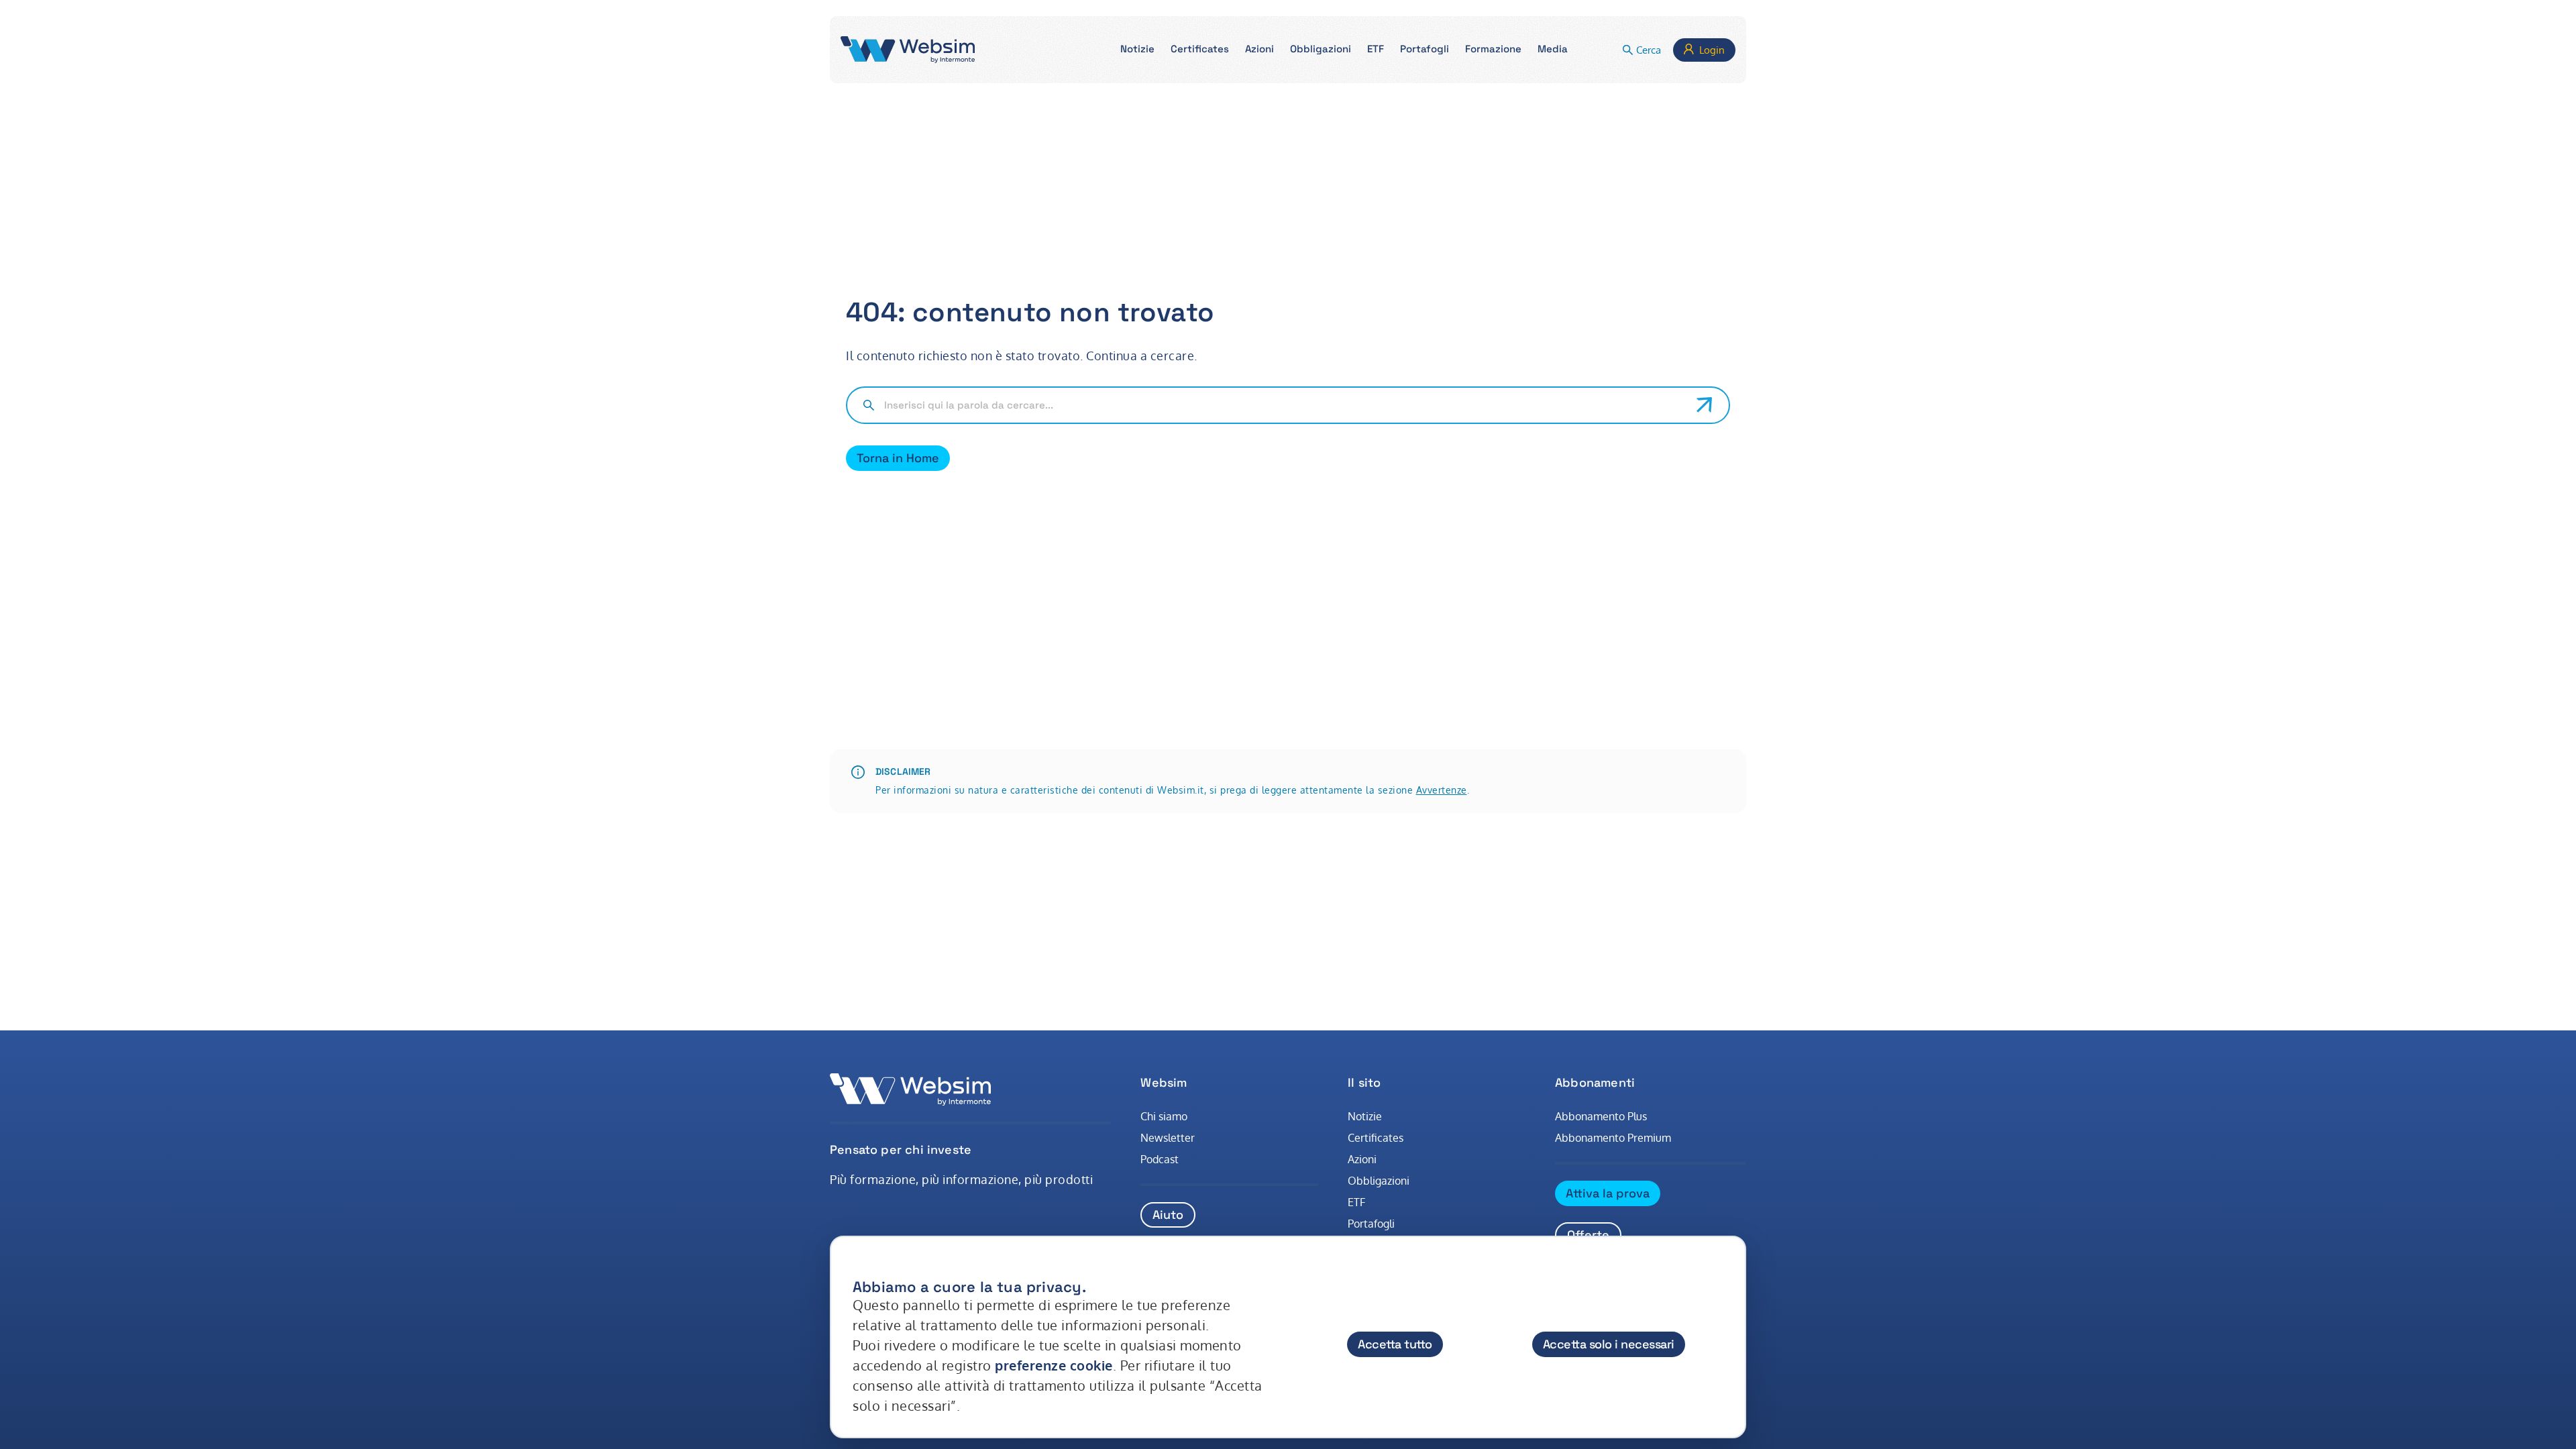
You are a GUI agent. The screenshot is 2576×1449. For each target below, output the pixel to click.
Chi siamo (1164, 1116)
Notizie (1365, 1116)
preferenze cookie (1054, 1365)
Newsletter (1168, 1138)
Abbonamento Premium (1613, 1138)
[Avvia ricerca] (1705, 405)
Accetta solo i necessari (1609, 1344)
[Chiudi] (1723, 1274)
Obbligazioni (1379, 1181)
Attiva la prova (1608, 1193)
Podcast (1160, 1159)
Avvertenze (1442, 790)
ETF (1356, 1202)
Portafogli (1371, 1224)
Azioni (1362, 1159)
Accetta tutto (1395, 1344)
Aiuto (1168, 1215)
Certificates (1376, 1138)
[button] (1137, 50)
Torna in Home (898, 458)
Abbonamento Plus (1601, 1116)
